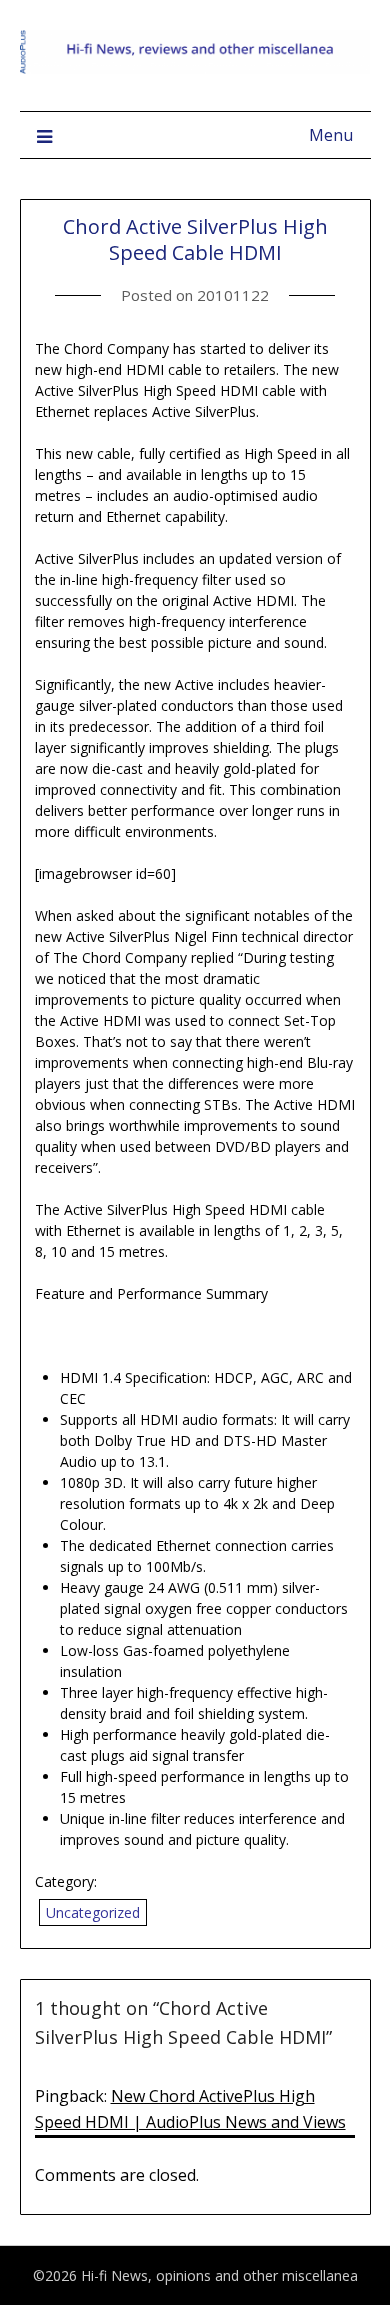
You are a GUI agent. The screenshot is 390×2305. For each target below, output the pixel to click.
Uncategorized (93, 1912)
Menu (331, 135)
